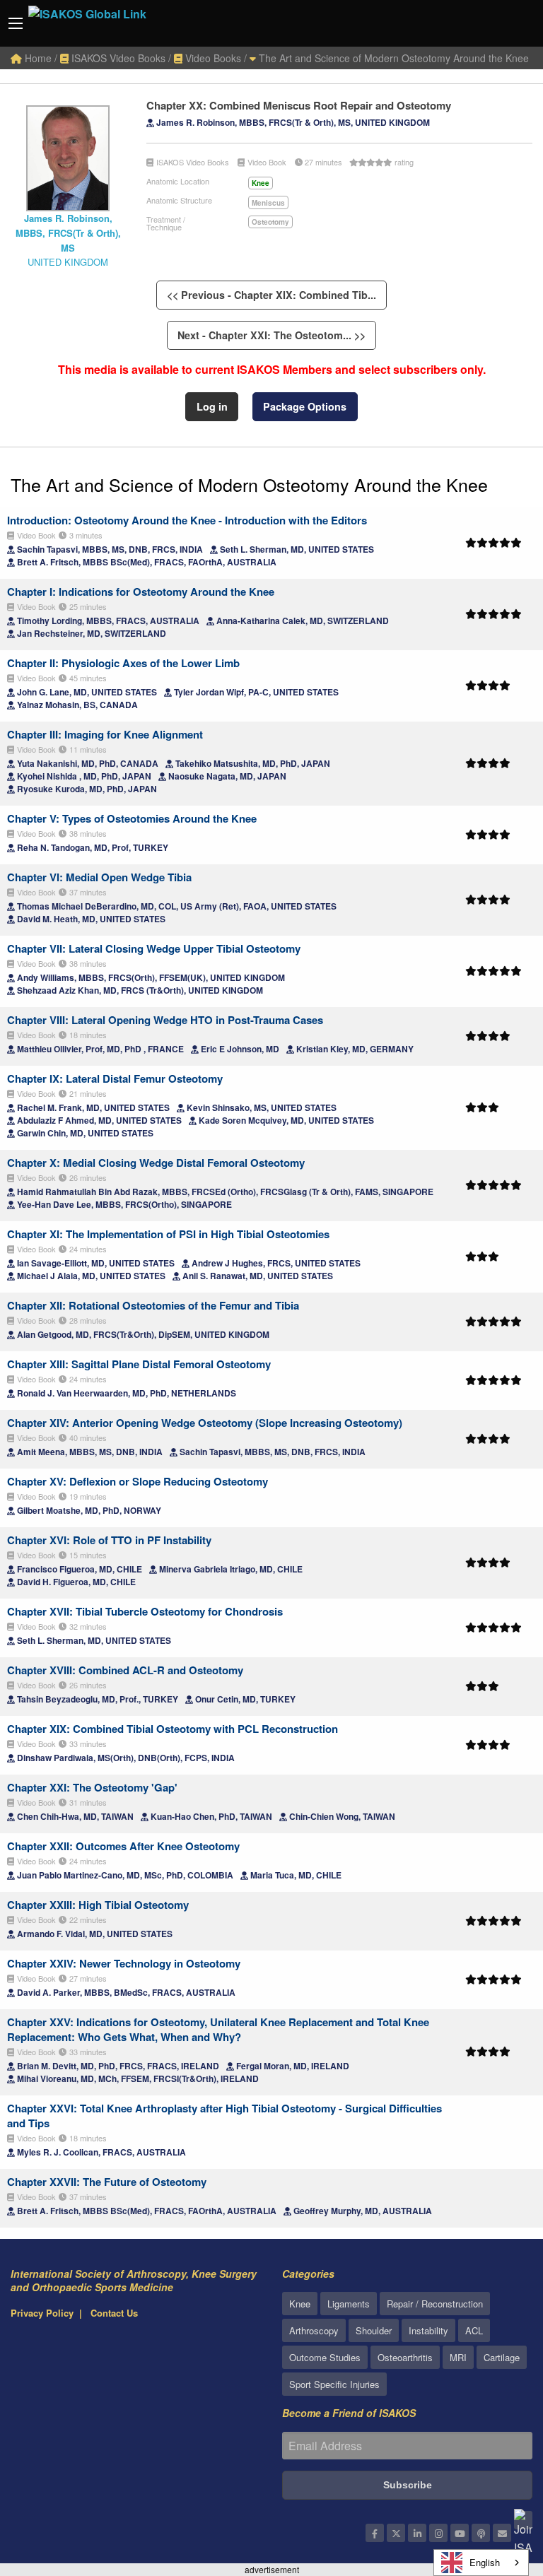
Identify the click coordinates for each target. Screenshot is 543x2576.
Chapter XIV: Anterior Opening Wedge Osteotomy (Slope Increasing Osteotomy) (205, 1423)
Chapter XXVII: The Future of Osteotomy (107, 2182)
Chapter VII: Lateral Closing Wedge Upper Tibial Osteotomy (154, 948)
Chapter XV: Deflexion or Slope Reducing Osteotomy (138, 1481)
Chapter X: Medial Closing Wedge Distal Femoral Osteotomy (156, 1163)
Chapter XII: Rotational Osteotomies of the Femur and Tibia (153, 1305)
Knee (300, 2304)
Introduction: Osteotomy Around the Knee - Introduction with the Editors (187, 520)
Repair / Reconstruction (435, 2304)
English (485, 2562)
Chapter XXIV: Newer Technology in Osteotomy (124, 1963)
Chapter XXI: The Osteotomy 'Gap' (92, 1787)
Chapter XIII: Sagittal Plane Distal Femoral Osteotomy (139, 1364)
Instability (428, 2330)
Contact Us (114, 2313)
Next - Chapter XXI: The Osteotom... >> (271, 335)
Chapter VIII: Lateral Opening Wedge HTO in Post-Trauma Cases (165, 1020)
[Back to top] (497, 2488)
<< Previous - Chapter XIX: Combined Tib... (271, 295)
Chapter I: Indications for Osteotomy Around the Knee (141, 592)
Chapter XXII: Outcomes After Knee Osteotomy (123, 1846)
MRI (458, 2357)
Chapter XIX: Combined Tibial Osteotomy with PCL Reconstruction (173, 1729)
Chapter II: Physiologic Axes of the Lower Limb (123, 663)
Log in (212, 406)
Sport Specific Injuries (334, 2384)
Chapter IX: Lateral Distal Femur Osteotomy (115, 1078)
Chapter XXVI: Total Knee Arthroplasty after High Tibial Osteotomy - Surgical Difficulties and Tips (224, 2116)
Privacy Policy (42, 2313)
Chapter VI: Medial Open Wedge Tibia (99, 877)
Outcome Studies (325, 2357)
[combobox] (481, 2563)
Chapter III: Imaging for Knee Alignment (105, 734)
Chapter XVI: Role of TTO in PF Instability (109, 1540)
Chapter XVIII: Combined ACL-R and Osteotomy (125, 1670)
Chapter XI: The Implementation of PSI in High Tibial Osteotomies (168, 1234)
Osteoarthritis (405, 2357)
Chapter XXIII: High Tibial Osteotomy (98, 1905)
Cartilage (502, 2357)
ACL (474, 2330)
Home (37, 58)
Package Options (305, 406)
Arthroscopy (314, 2330)
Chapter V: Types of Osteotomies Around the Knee (132, 818)
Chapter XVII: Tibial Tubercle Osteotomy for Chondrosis (145, 1611)
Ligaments (349, 2304)
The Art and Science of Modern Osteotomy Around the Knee (392, 58)
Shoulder (374, 2330)
